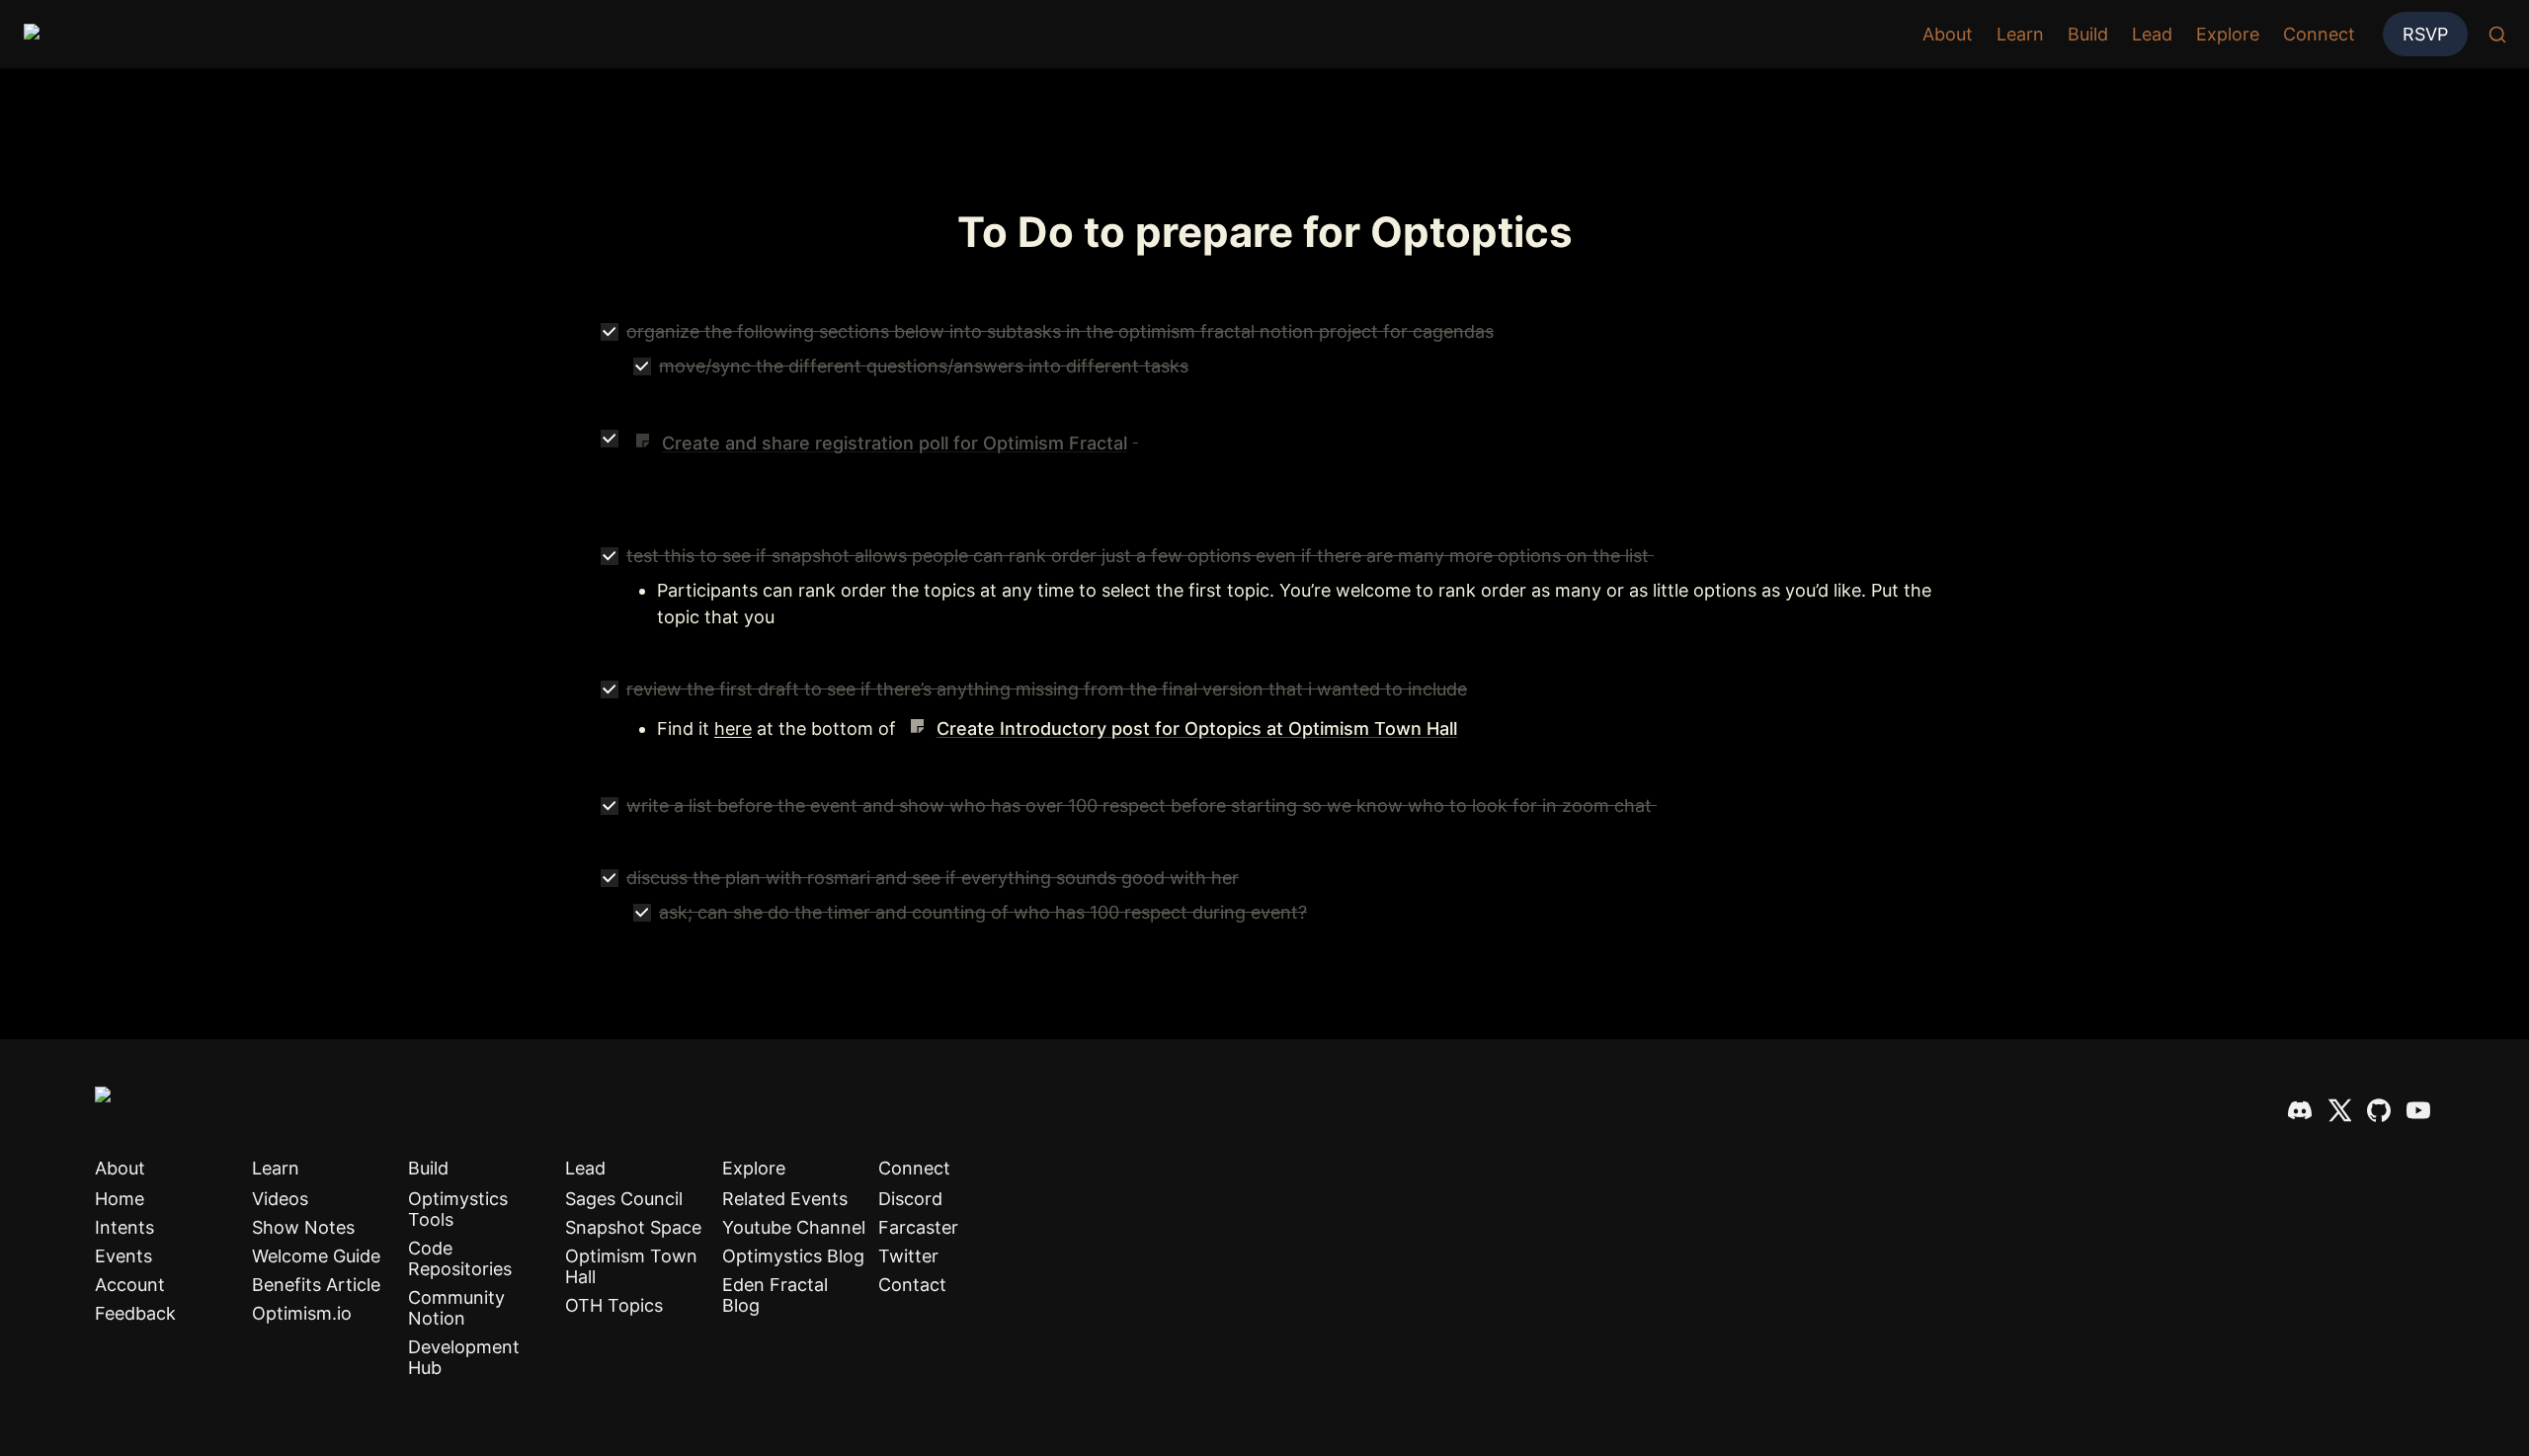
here (733, 728)
